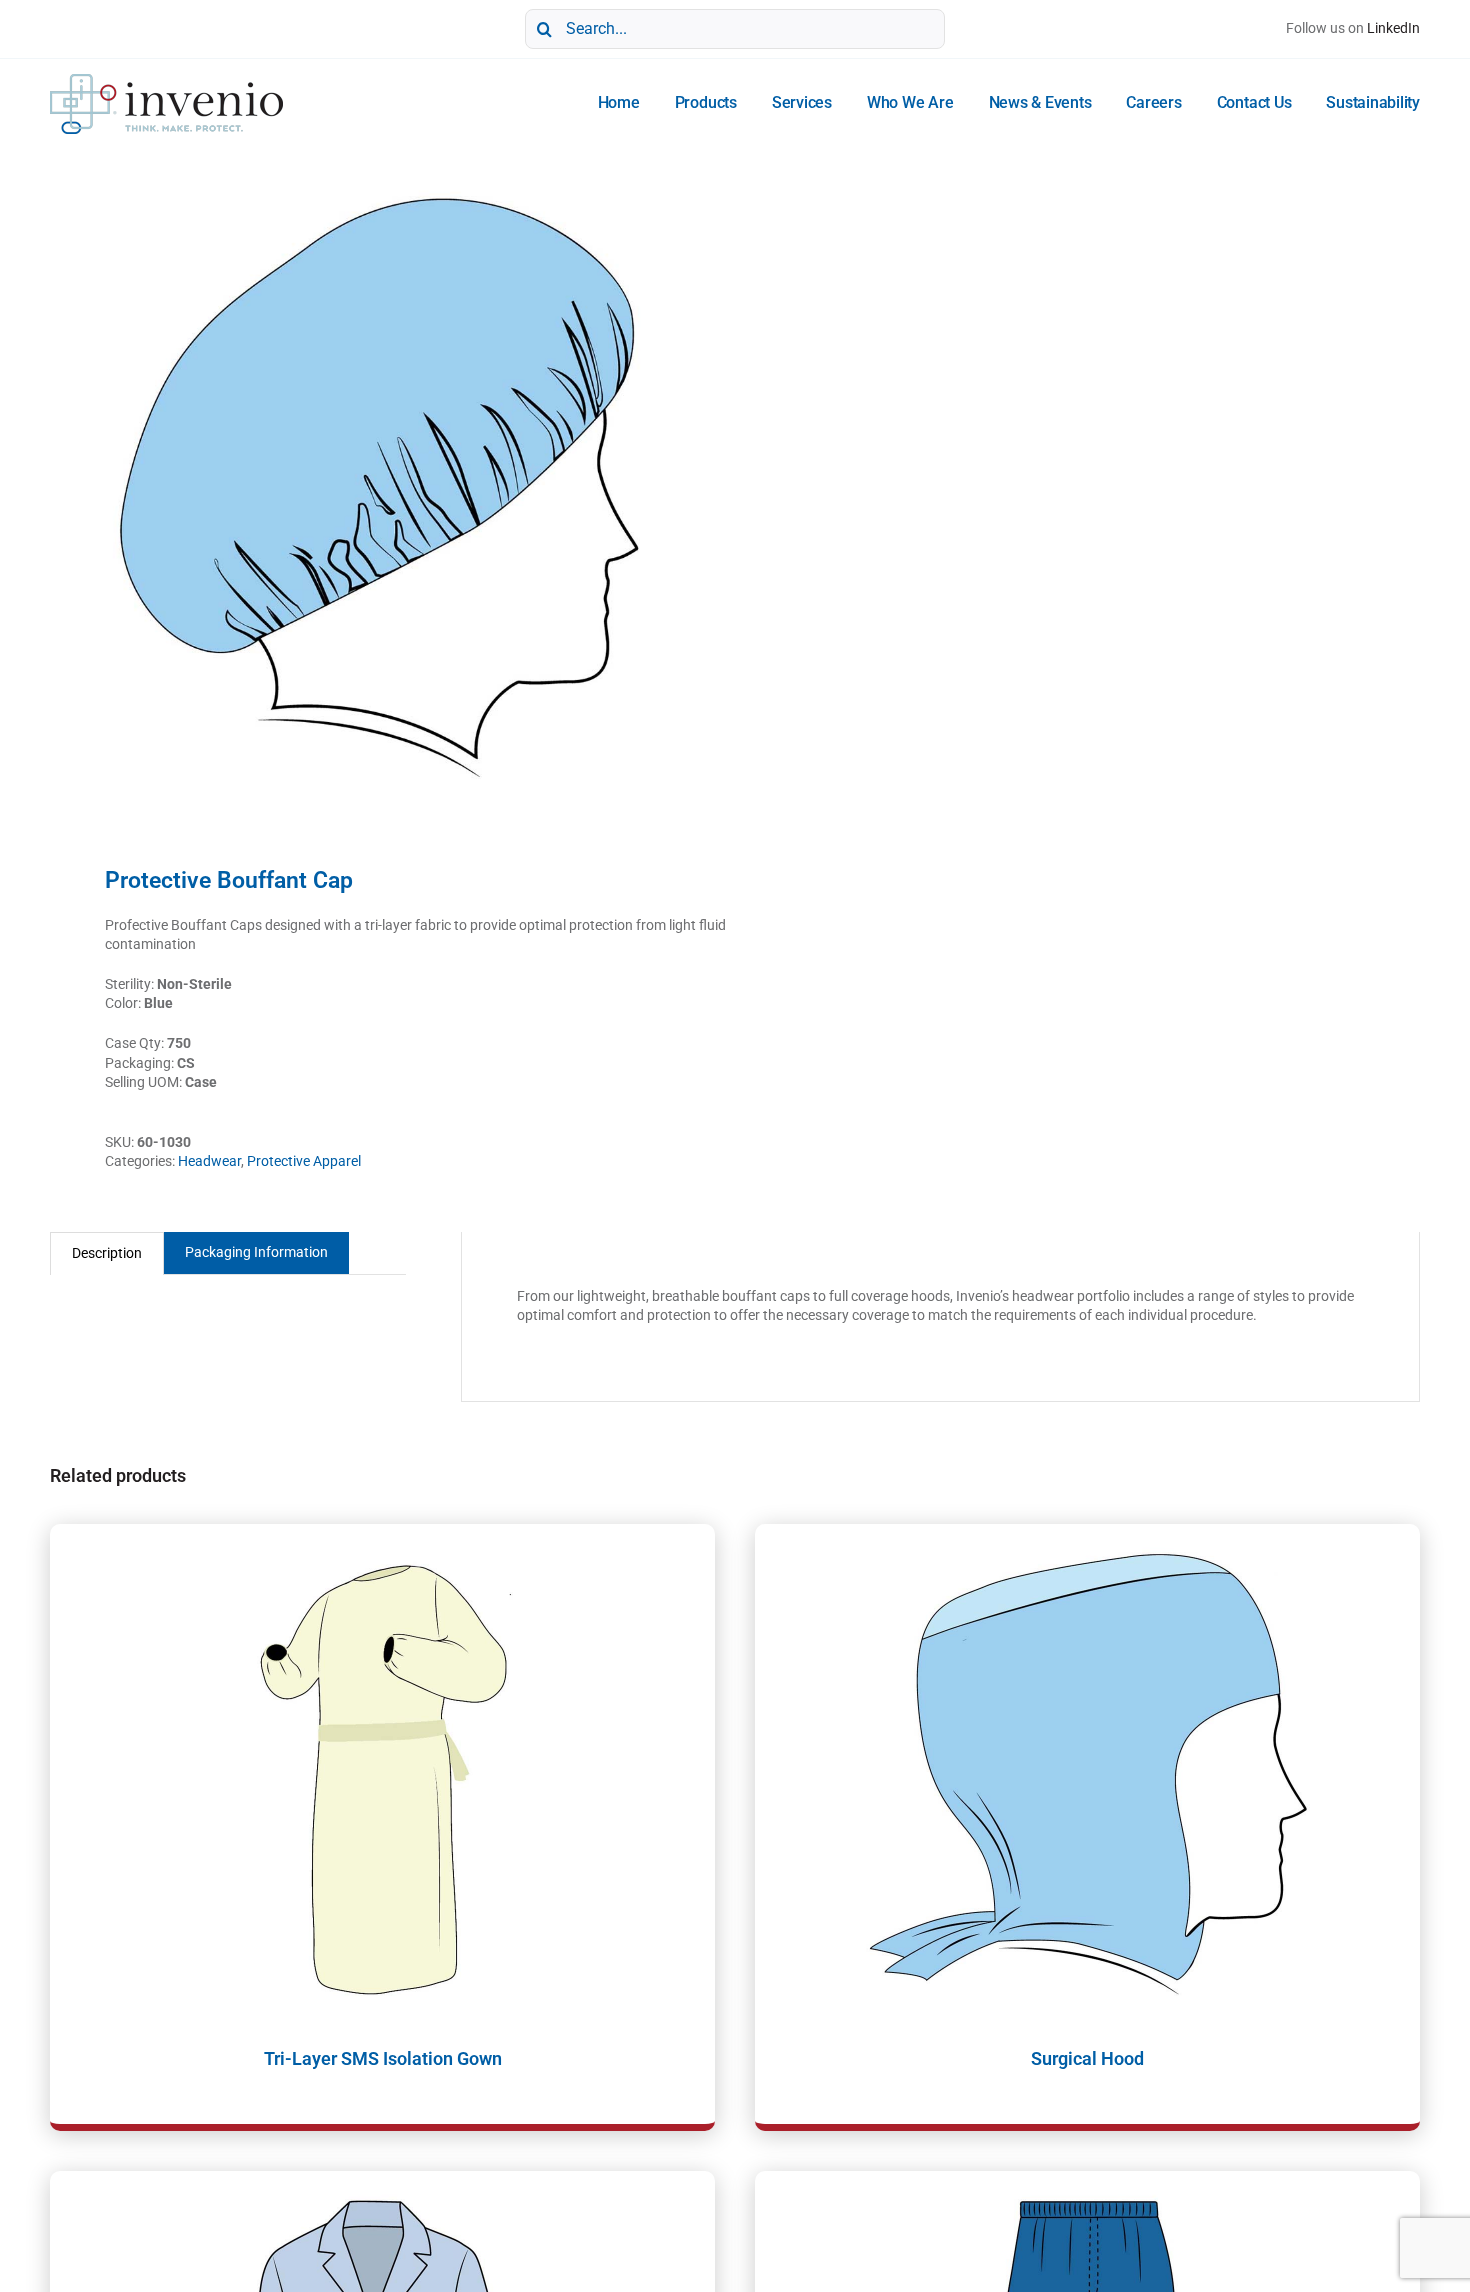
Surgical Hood (1087, 2058)
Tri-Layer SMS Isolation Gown (383, 2058)
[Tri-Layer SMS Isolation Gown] (382, 1774)
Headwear (209, 1161)
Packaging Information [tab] (256, 1252)
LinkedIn (1393, 28)
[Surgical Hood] (1087, 1774)
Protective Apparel (304, 1161)
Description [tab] (107, 1253)
